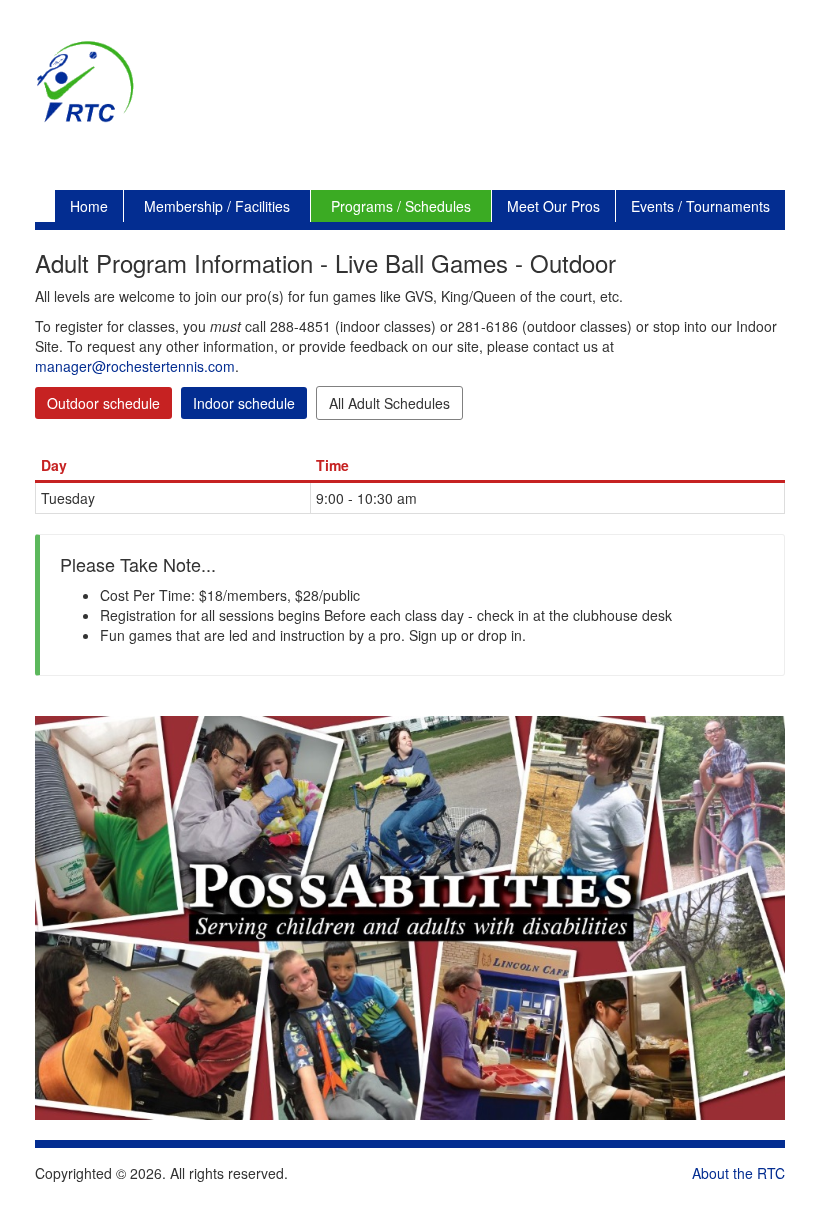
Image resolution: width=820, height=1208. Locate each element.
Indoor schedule (244, 403)
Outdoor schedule (103, 403)
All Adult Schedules (389, 403)
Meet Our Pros (553, 206)
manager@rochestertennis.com (135, 366)
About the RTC (738, 1173)
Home (89, 206)
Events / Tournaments (700, 206)
